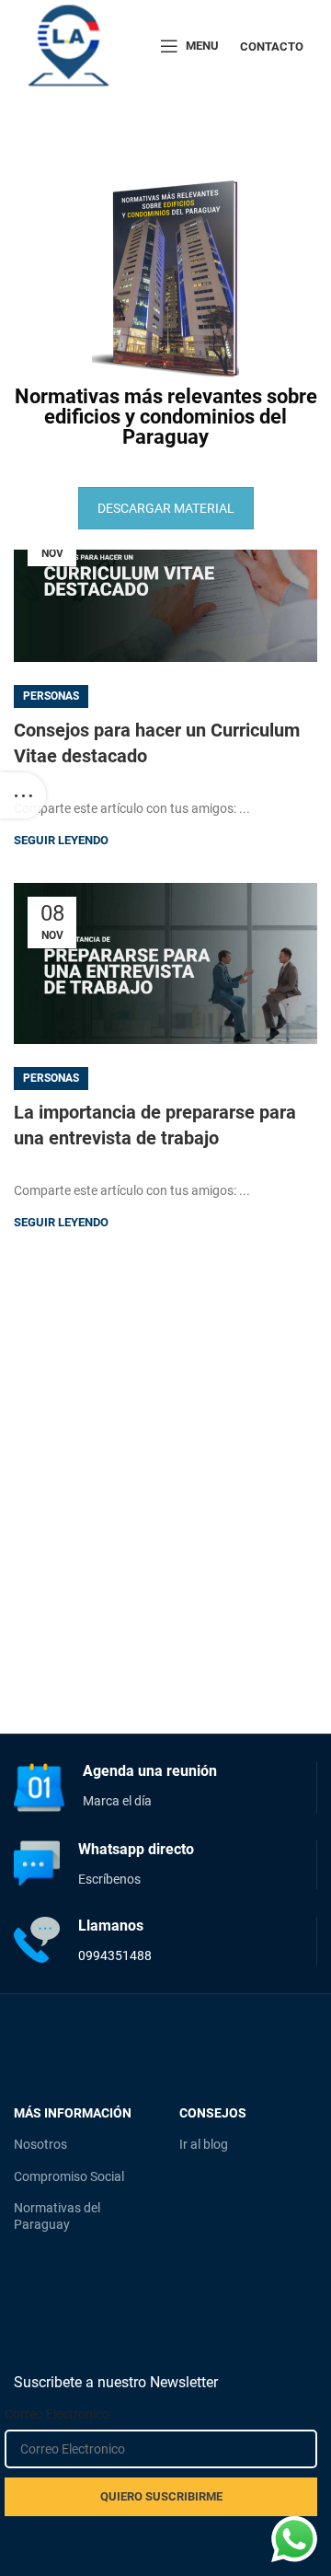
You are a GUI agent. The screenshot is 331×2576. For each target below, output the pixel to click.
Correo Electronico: (58, 2414)
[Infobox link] (165, 1787)
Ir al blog (204, 2144)
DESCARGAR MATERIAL (166, 508)
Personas (51, 696)
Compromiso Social (69, 2176)
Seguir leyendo (61, 840)
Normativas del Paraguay (57, 2216)
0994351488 (115, 1955)
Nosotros (40, 2144)
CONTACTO (272, 46)
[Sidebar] (23, 795)
